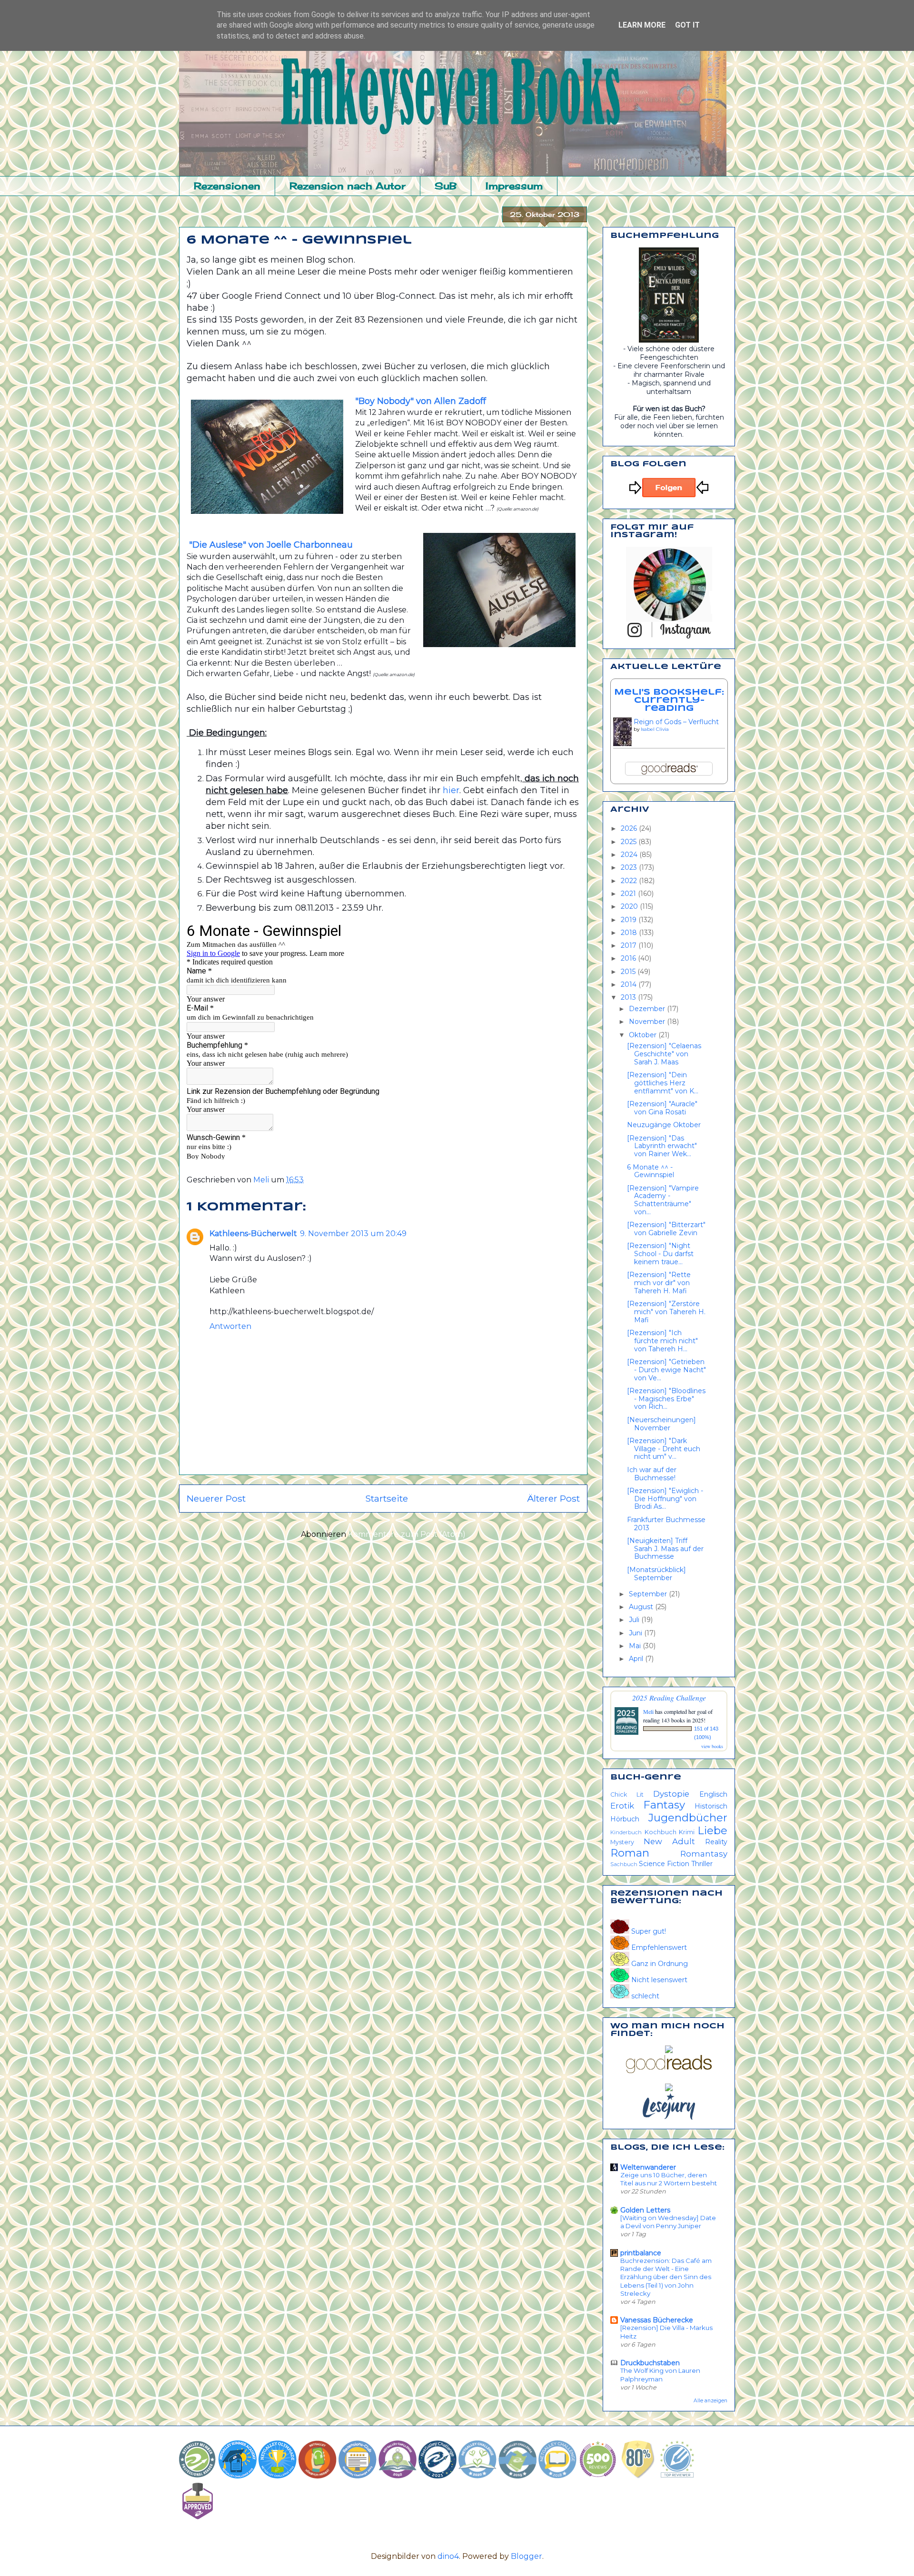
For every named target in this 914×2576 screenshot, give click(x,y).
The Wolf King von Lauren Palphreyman (660, 2374)
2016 (629, 958)
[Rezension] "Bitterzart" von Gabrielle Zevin (666, 1229)
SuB (446, 186)
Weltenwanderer (648, 2167)
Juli (635, 1620)
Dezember (648, 1009)
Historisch (711, 1806)
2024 (630, 855)
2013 (629, 997)
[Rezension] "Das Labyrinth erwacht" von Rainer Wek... (662, 1146)
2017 (630, 945)
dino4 (448, 2556)
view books (712, 1746)
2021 (629, 894)
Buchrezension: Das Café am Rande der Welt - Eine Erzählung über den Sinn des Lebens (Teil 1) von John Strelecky (666, 2277)
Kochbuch (661, 1832)
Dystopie (671, 1794)
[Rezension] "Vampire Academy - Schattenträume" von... (663, 1200)
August (642, 1607)
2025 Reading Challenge (669, 1697)
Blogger (527, 2556)
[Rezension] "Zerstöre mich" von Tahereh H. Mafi (666, 1312)
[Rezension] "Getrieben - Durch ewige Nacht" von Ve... (666, 1370)
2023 (630, 867)
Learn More (642, 25)
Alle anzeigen (710, 2401)
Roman (630, 1853)
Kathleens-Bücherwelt (253, 1234)
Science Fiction (664, 1864)
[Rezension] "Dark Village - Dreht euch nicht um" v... (664, 1449)
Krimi (687, 1832)
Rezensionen (227, 186)
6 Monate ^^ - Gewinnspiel (651, 1171)
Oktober (644, 1035)
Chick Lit (627, 1794)
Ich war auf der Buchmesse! (652, 1474)
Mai (636, 1646)
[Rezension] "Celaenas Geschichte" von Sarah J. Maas (664, 1054)
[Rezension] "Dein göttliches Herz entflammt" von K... (663, 1083)
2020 (630, 906)
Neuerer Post (216, 1498)
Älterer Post (553, 1498)
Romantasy (704, 1854)
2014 (630, 984)
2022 (630, 881)
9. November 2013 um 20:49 (353, 1234)
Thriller (702, 1864)
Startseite (387, 1498)
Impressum (514, 186)
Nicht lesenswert (658, 1980)
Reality (716, 1842)
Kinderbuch (626, 1832)
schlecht (644, 1996)
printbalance (641, 2253)
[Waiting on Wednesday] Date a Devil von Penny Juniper (668, 2222)
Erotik (622, 1806)
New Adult (669, 1841)
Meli (649, 1711)
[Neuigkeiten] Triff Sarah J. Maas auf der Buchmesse (665, 1549)
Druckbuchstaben (650, 2363)
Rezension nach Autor (348, 186)
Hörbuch (625, 1819)
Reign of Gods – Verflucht (676, 722)
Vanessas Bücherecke (657, 2320)
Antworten (230, 1326)
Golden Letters (645, 2210)
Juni (636, 1633)
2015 (629, 972)
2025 (630, 842)
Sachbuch (624, 1864)
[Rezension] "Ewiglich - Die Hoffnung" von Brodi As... (665, 1499)
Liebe (712, 1830)
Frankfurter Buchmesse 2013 (666, 1524)
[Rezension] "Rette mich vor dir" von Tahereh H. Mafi (659, 1283)
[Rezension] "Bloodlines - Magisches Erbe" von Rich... (666, 1399)
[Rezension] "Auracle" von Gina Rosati (662, 1108)
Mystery (622, 1842)
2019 (630, 920)
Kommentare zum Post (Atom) (407, 1534)
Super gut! (648, 1931)
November (648, 1022)
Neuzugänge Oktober (664, 1125)
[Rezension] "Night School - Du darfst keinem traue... (660, 1254)
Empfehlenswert (658, 1947)
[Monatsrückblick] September (656, 1574)
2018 (630, 933)
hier (451, 790)
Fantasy (664, 1805)
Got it (687, 25)
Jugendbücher (688, 1818)
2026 (630, 828)
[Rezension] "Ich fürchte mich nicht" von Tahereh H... (662, 1341)
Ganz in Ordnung (659, 1964)
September (649, 1594)
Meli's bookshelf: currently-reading (669, 700)
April (637, 1659)
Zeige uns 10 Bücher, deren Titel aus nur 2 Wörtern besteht (669, 2179)
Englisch (713, 1794)
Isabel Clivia (655, 729)
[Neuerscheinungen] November (661, 1424)
